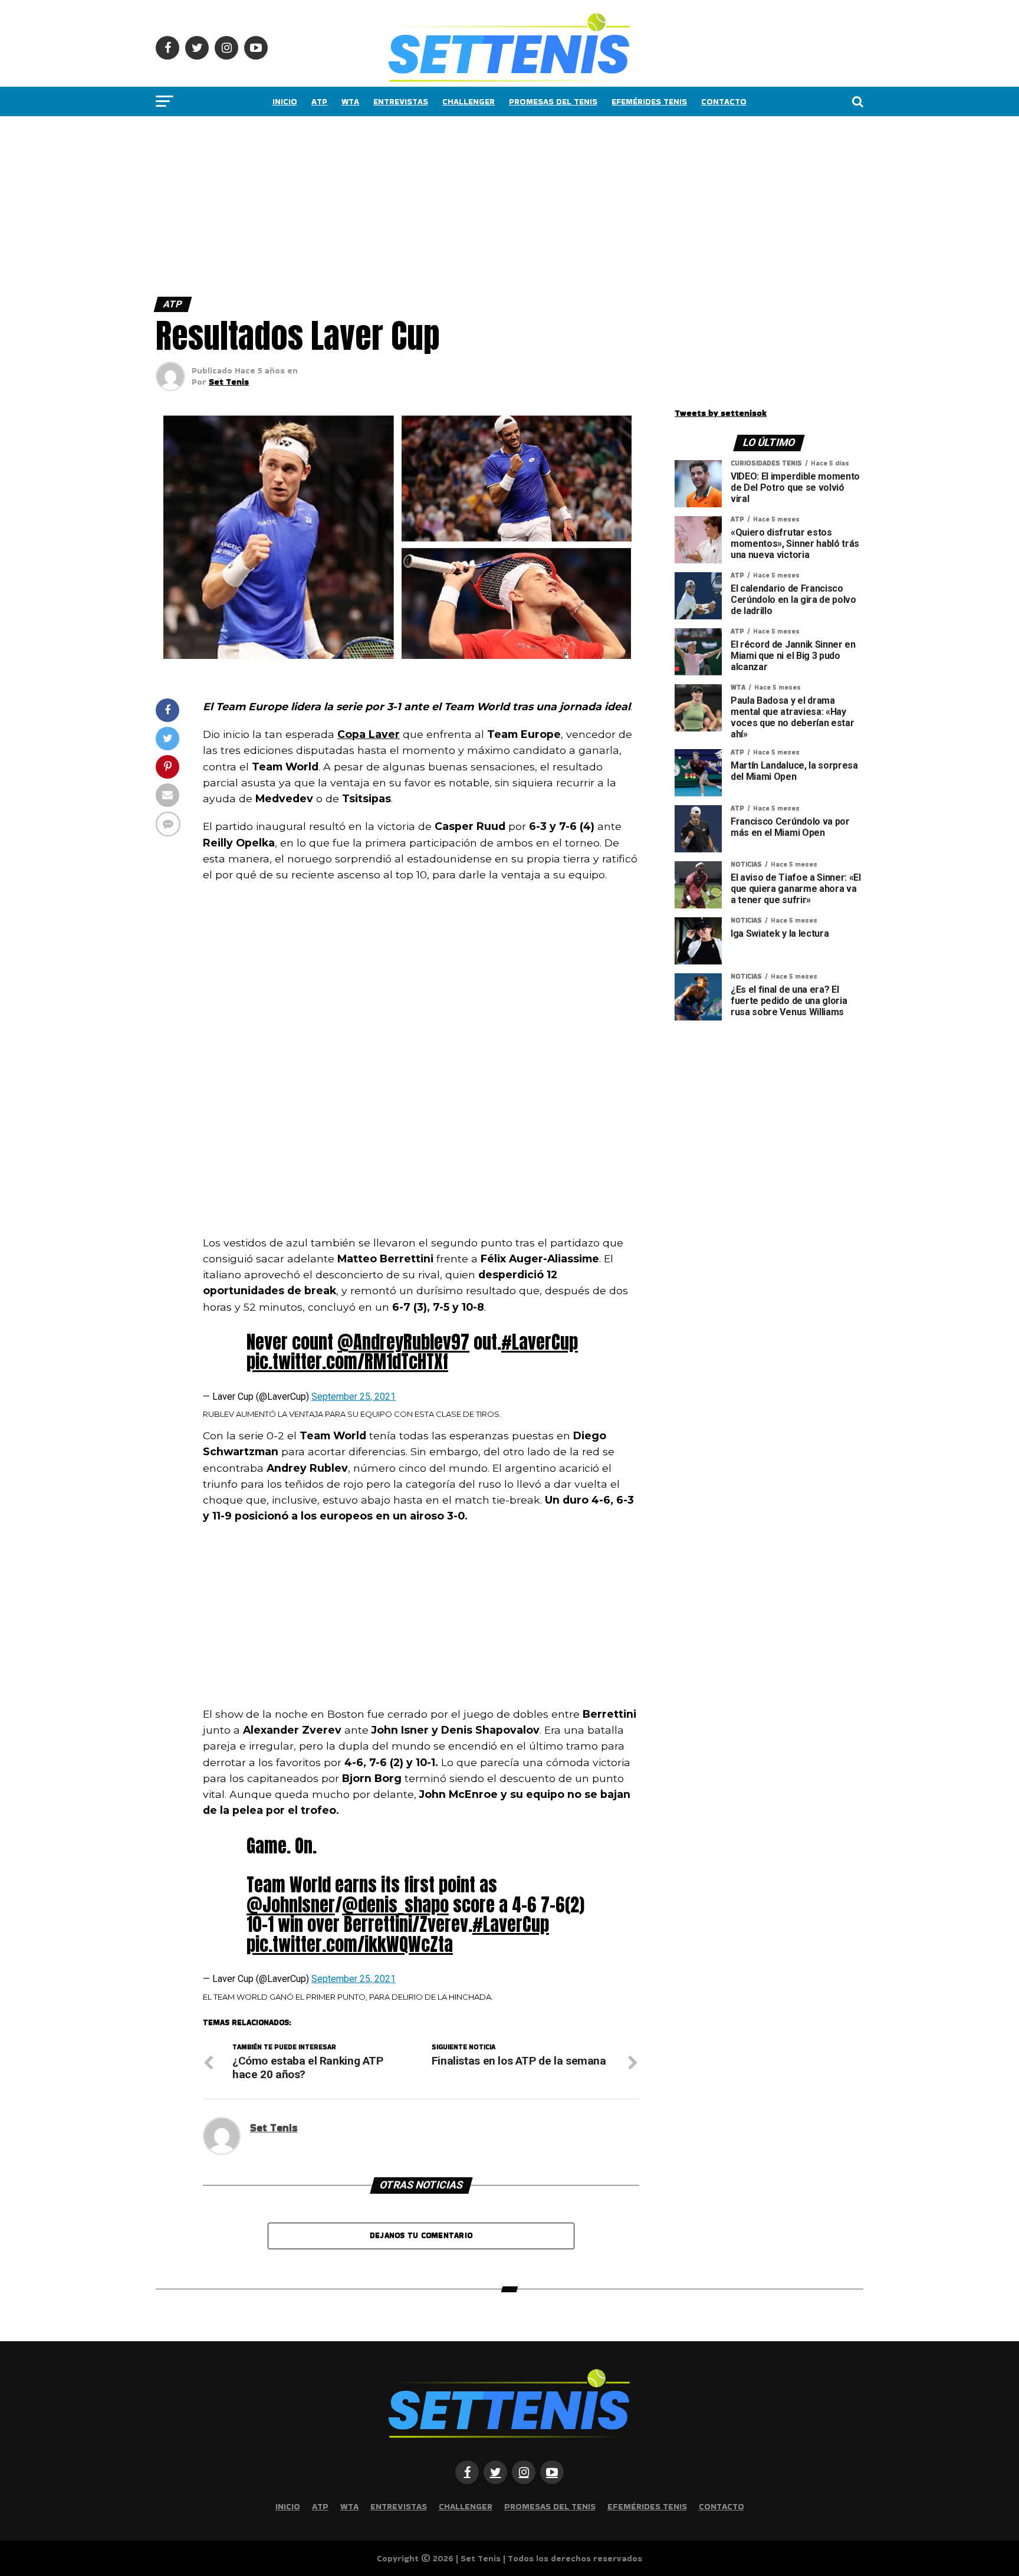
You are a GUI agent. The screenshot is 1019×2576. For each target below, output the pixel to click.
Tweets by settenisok (721, 413)
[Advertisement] (354, 204)
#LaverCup (540, 1342)
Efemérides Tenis (649, 101)
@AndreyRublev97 (403, 1342)
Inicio (285, 101)
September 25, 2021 (354, 1397)
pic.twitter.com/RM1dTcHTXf (347, 1361)
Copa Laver (369, 734)
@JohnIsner (291, 1905)
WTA (350, 101)
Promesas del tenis (553, 101)
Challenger (469, 101)
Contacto (724, 101)
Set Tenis (229, 382)
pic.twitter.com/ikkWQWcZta (350, 1944)
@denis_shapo (395, 1905)
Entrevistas (401, 101)
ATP (319, 101)
